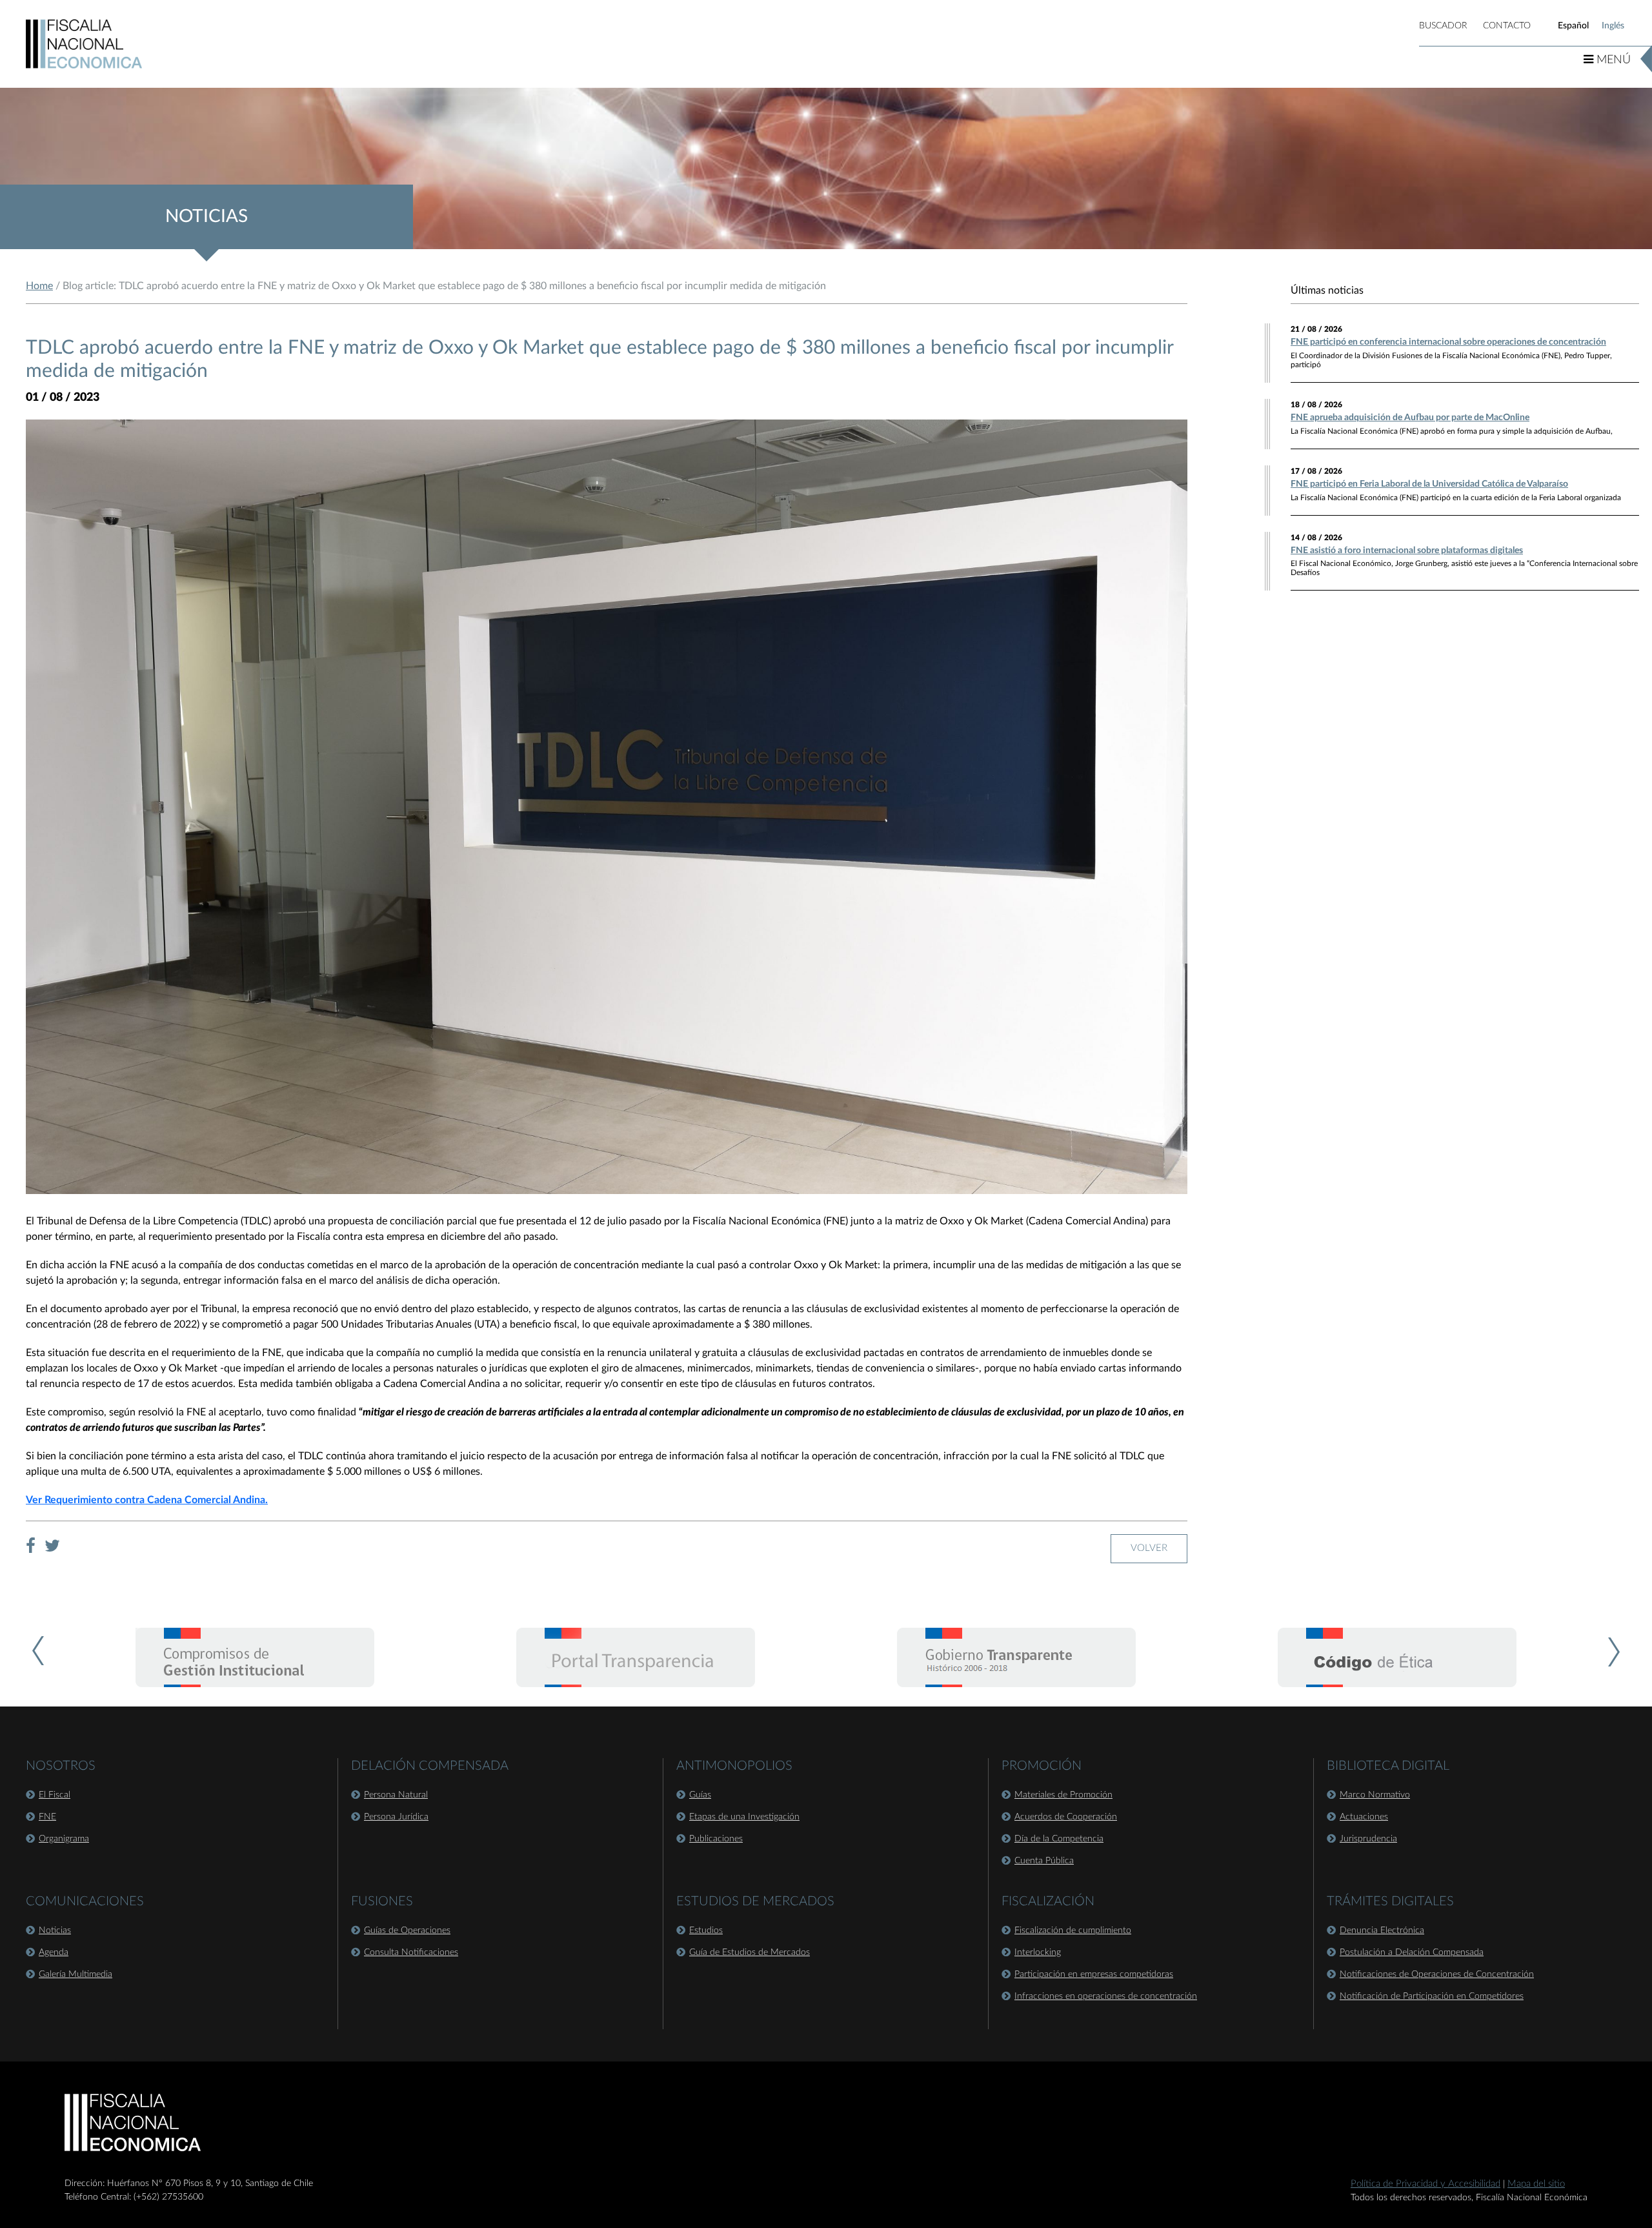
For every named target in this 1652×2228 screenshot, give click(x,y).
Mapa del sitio (1536, 2184)
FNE (47, 1817)
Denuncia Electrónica (1382, 1930)
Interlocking (1038, 1952)
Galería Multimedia (76, 1974)
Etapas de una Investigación (744, 1817)
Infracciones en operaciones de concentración (1106, 1996)
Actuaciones (1364, 1817)
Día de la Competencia (1059, 1839)
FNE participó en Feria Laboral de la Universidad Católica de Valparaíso (1429, 484)
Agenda (54, 1952)
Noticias (55, 1930)
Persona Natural (396, 1795)
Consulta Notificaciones (411, 1952)
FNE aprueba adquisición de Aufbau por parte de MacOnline (1410, 418)
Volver (1149, 1548)
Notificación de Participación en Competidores (1432, 1996)
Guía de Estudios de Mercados (750, 1952)
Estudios (706, 1930)
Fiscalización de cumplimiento (1073, 1930)
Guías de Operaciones (407, 1930)
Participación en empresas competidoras (1094, 1974)
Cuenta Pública (1044, 1861)
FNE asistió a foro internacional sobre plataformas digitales (1407, 551)
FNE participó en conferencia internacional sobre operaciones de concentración (1448, 342)
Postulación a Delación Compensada (1412, 1952)
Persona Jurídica (396, 1817)
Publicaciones (716, 1839)
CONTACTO (1507, 26)
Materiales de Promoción (1063, 1795)
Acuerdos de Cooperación (1066, 1817)
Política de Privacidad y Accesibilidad (1425, 2184)
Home (39, 286)
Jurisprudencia (1368, 1839)
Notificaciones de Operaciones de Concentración (1437, 1974)
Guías (700, 1795)
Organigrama (64, 1839)
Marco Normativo (1375, 1795)
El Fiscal (55, 1795)
